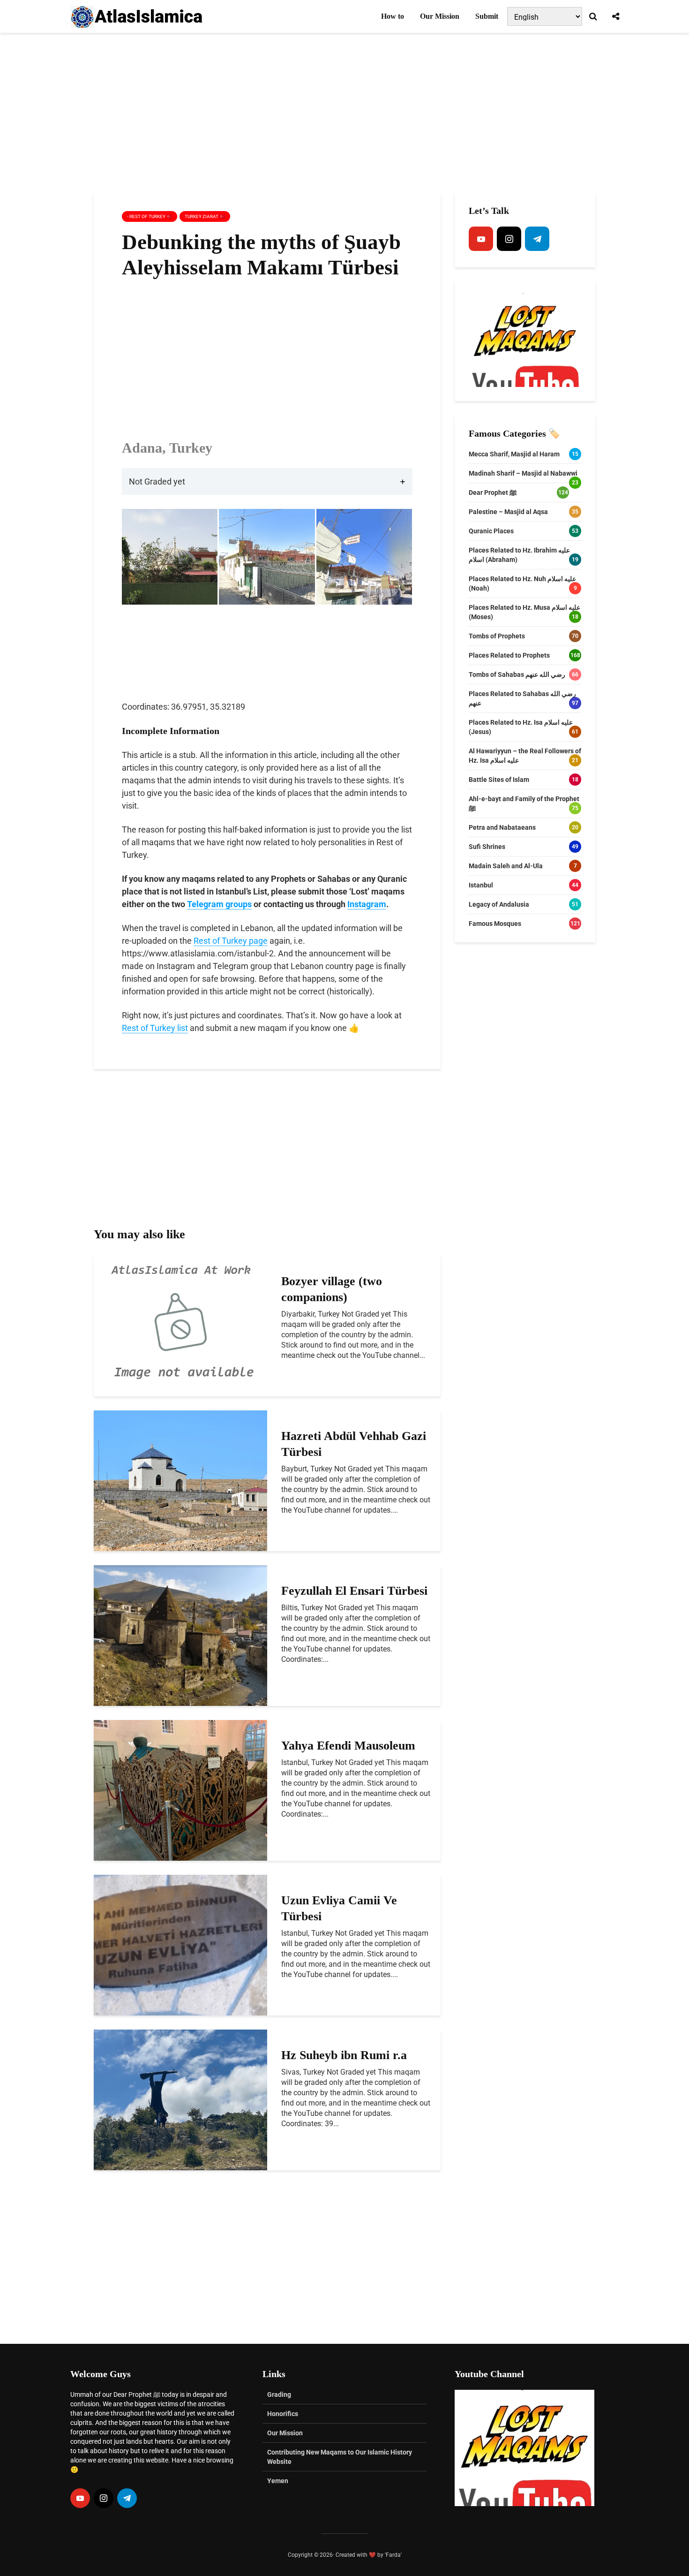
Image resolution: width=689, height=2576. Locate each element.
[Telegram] (537, 239)
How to (393, 16)
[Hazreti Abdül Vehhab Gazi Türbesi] (180, 1480)
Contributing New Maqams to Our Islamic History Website (340, 2457)
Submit (487, 16)
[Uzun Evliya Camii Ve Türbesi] (180, 1944)
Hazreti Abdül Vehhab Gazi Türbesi (354, 1444)
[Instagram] (509, 239)
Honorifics (283, 2414)
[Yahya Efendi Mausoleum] (180, 1790)
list (182, 1028)
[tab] (267, 481)
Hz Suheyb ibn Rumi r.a (344, 2055)
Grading (279, 2394)
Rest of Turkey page (231, 941)
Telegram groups (219, 904)
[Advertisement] (344, 113)
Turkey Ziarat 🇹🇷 (205, 216)
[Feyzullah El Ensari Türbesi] (180, 1635)
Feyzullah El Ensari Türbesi (354, 1591)
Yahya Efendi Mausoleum (348, 1746)
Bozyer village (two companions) (332, 1289)
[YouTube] (481, 239)
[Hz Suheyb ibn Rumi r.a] (180, 2099)
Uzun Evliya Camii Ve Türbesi (339, 1908)
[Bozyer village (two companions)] (180, 1325)
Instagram (367, 904)
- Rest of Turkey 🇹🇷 (150, 216)
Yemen (278, 2481)
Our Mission (440, 16)
